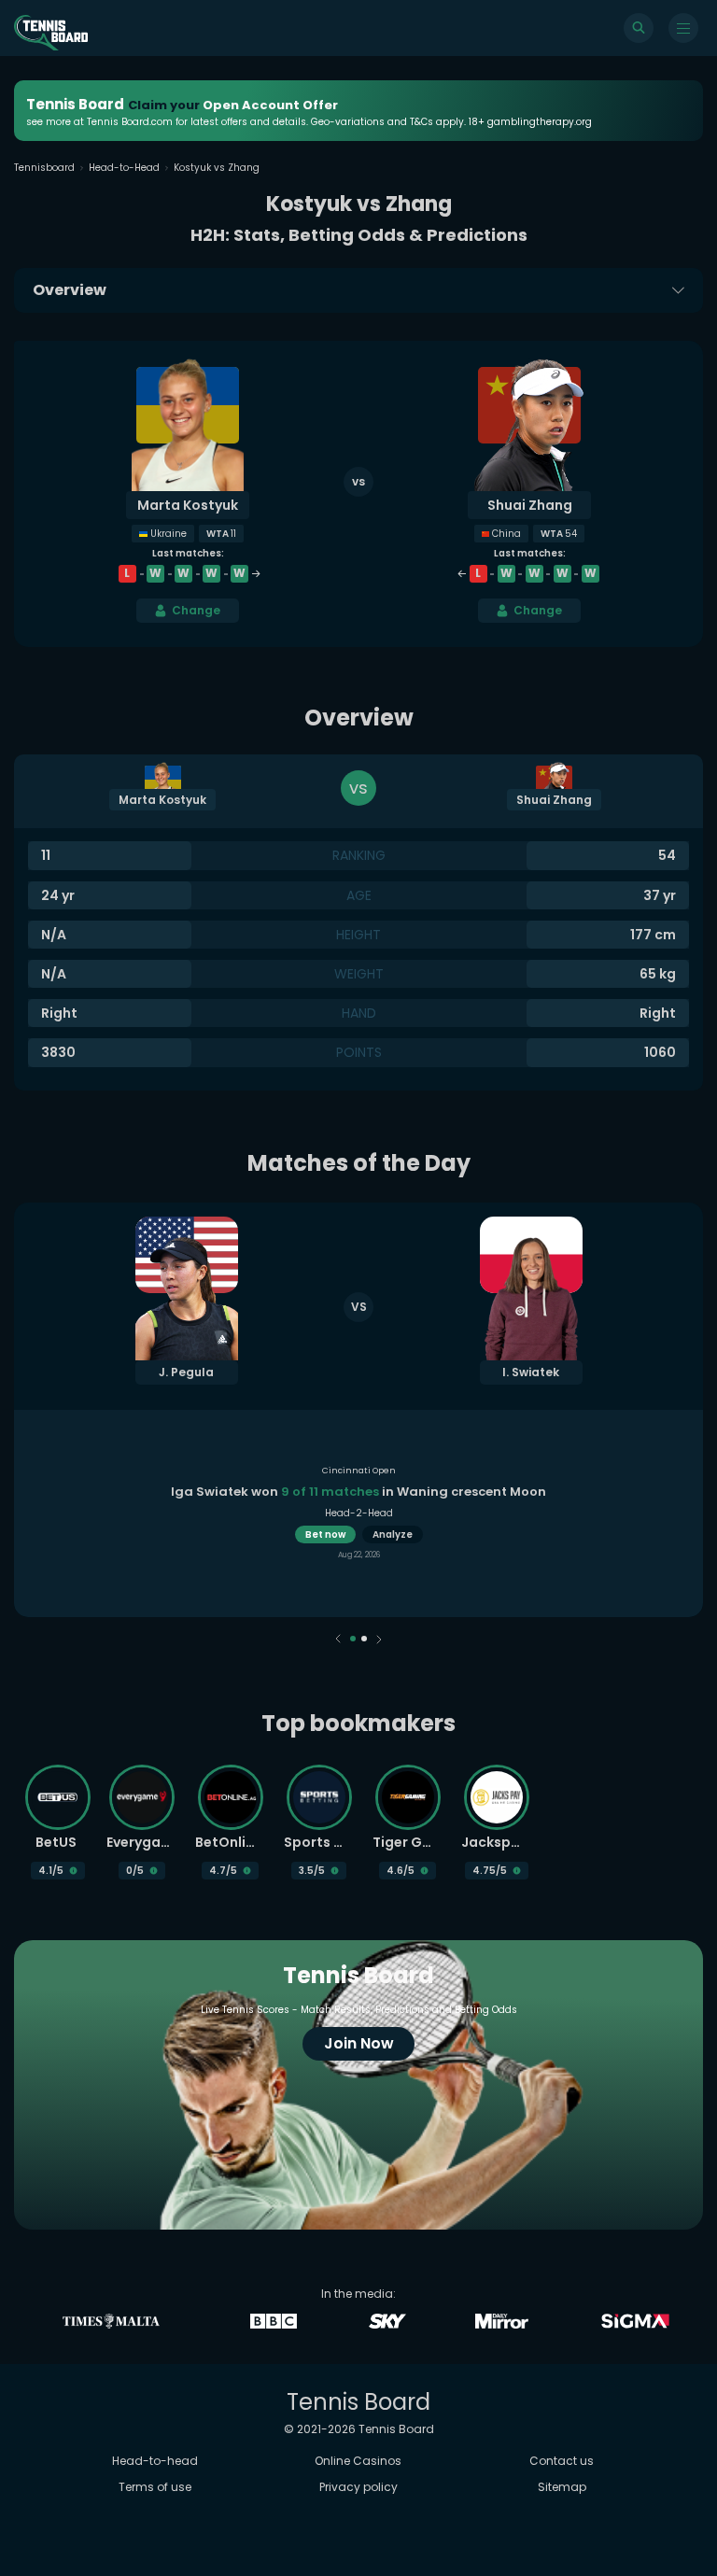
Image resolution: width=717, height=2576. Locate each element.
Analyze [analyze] (393, 1534)
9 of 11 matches (330, 1492)
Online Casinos (358, 2461)
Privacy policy (358, 2487)
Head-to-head (155, 2461)
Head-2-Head (359, 1513)
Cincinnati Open (359, 1471)
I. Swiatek (531, 1372)
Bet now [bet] (325, 1534)
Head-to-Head (124, 168)
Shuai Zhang (530, 505)
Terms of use (155, 2487)
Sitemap (562, 2487)
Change (196, 610)
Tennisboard (44, 168)
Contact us (562, 2461)
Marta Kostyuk (188, 505)
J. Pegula (186, 1372)
